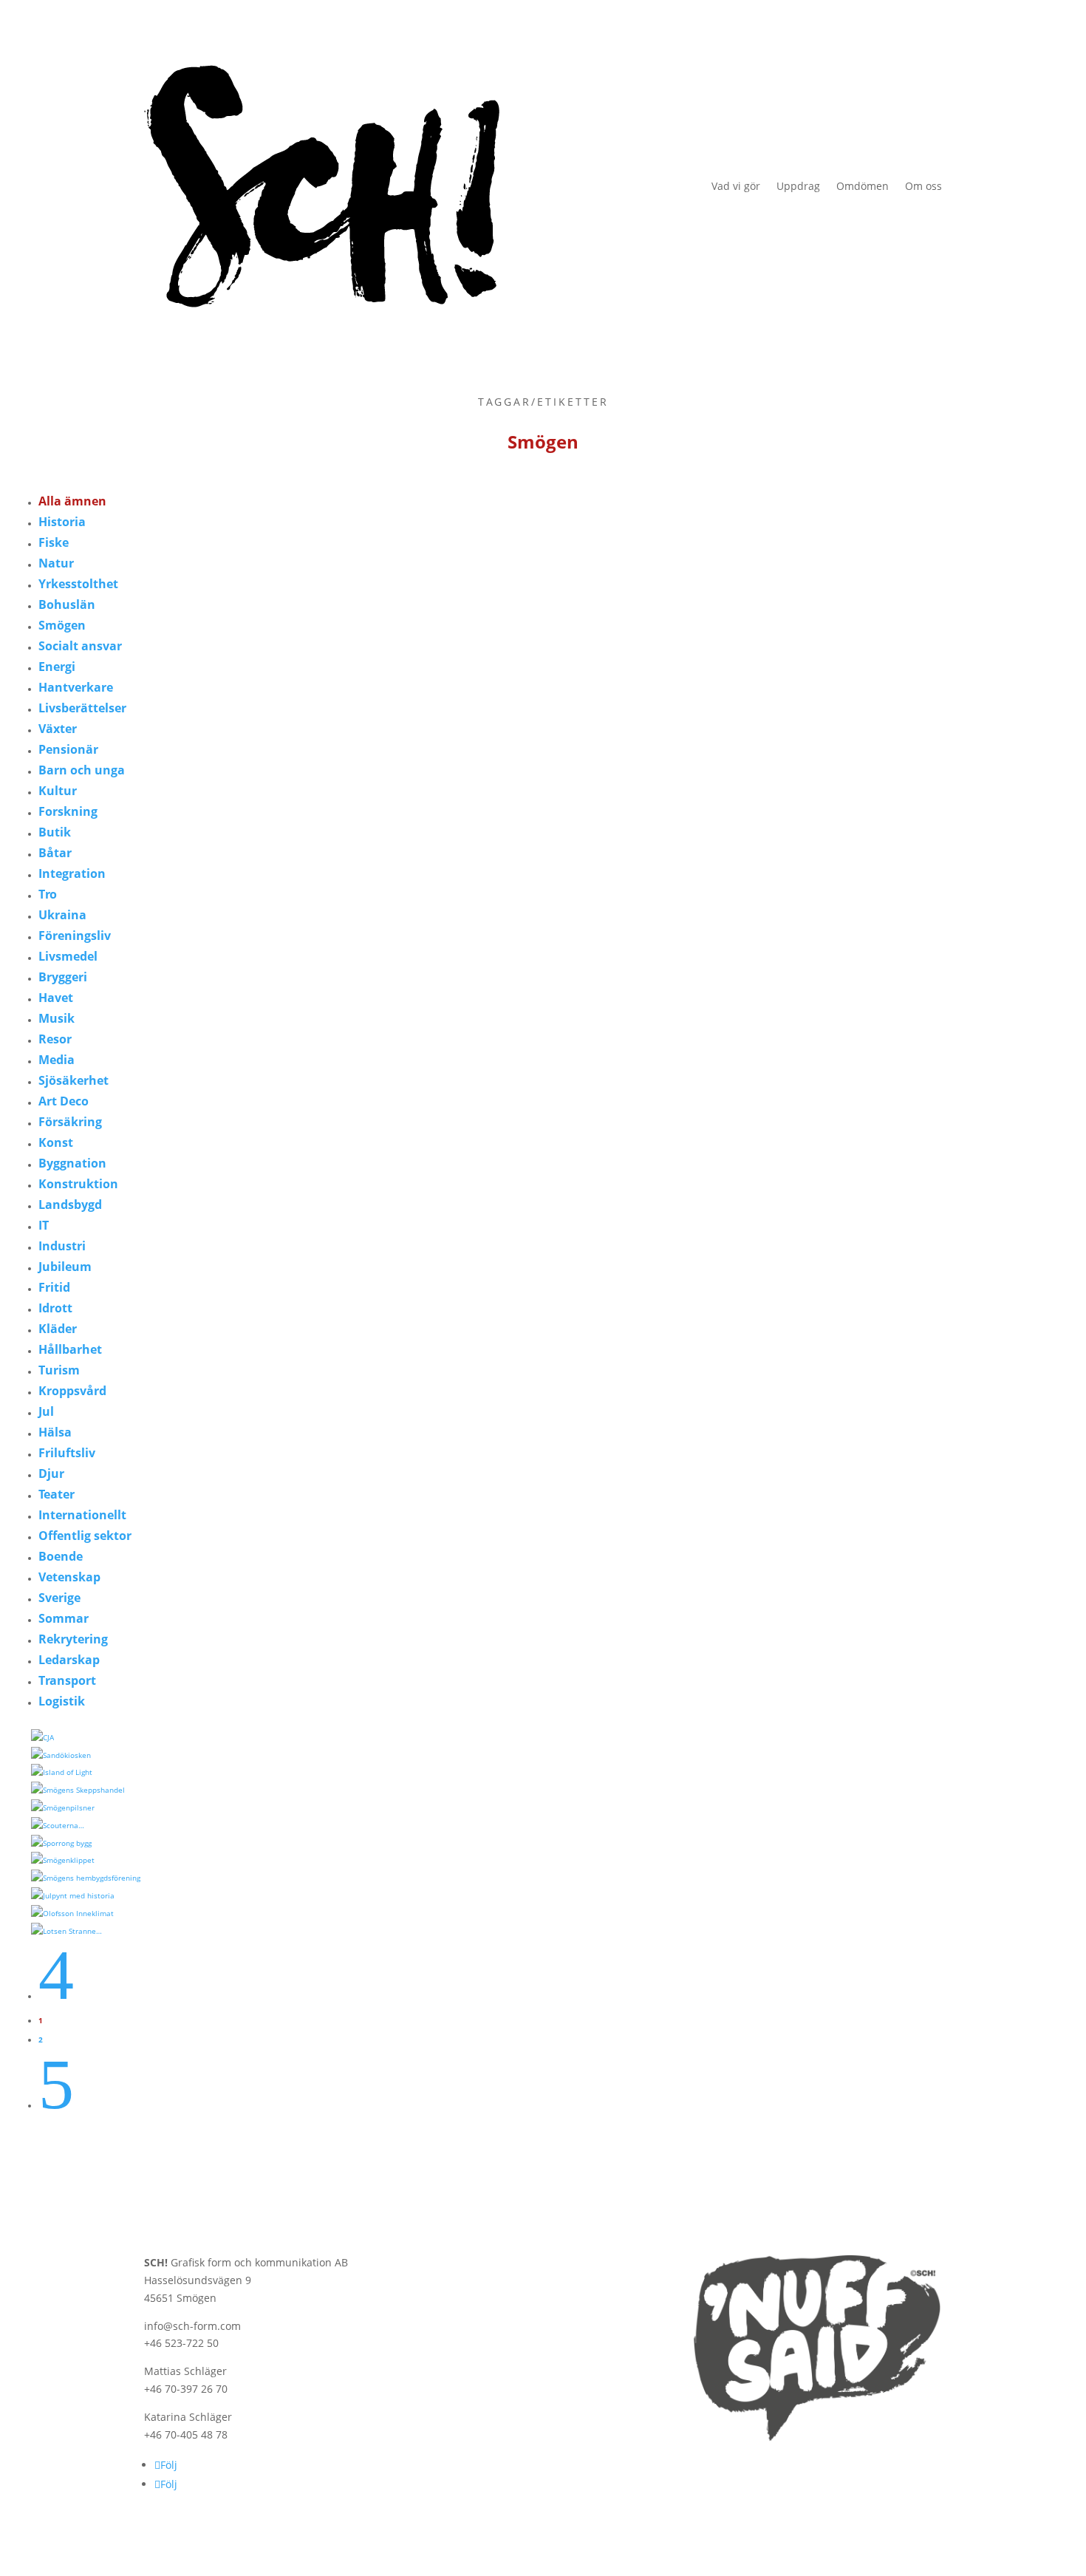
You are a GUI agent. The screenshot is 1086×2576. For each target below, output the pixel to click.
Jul (46, 1411)
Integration (72, 873)
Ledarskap (69, 1660)
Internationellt (82, 1515)
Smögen (62, 625)
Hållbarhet (70, 1349)
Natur (56, 563)
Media (57, 1060)
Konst (56, 1142)
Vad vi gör (736, 186)
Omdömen (863, 186)
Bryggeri (63, 977)
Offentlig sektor (85, 1536)
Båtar (55, 853)
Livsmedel (68, 956)
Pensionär (68, 749)
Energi (57, 667)
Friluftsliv (67, 1453)
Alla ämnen (72, 501)
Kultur (58, 791)
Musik (57, 1018)
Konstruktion (78, 1184)
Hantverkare (76, 687)
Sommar (64, 1618)
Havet (56, 998)
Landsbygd (70, 1204)
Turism (59, 1370)
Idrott (55, 1308)
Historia (62, 522)
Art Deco (64, 1101)
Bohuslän (67, 604)
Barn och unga (82, 770)
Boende (61, 1556)
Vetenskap (69, 1577)
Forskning (68, 811)
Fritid (54, 1287)
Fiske (54, 542)
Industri (62, 1246)
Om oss (923, 186)
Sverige (59, 1598)
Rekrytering (73, 1639)
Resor (55, 1039)
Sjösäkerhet (74, 1080)
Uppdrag (798, 186)
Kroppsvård (72, 1391)
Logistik (62, 1701)
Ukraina (62, 915)
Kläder (58, 1329)
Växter (58, 729)
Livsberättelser (82, 708)
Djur (51, 1473)
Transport (67, 1680)
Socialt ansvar (80, 646)
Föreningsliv (75, 936)
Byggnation (72, 1163)
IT (44, 1225)
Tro (48, 894)
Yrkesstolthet (78, 584)
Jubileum (65, 1267)
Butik (55, 832)
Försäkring (70, 1122)
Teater (57, 1494)
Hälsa (55, 1432)
